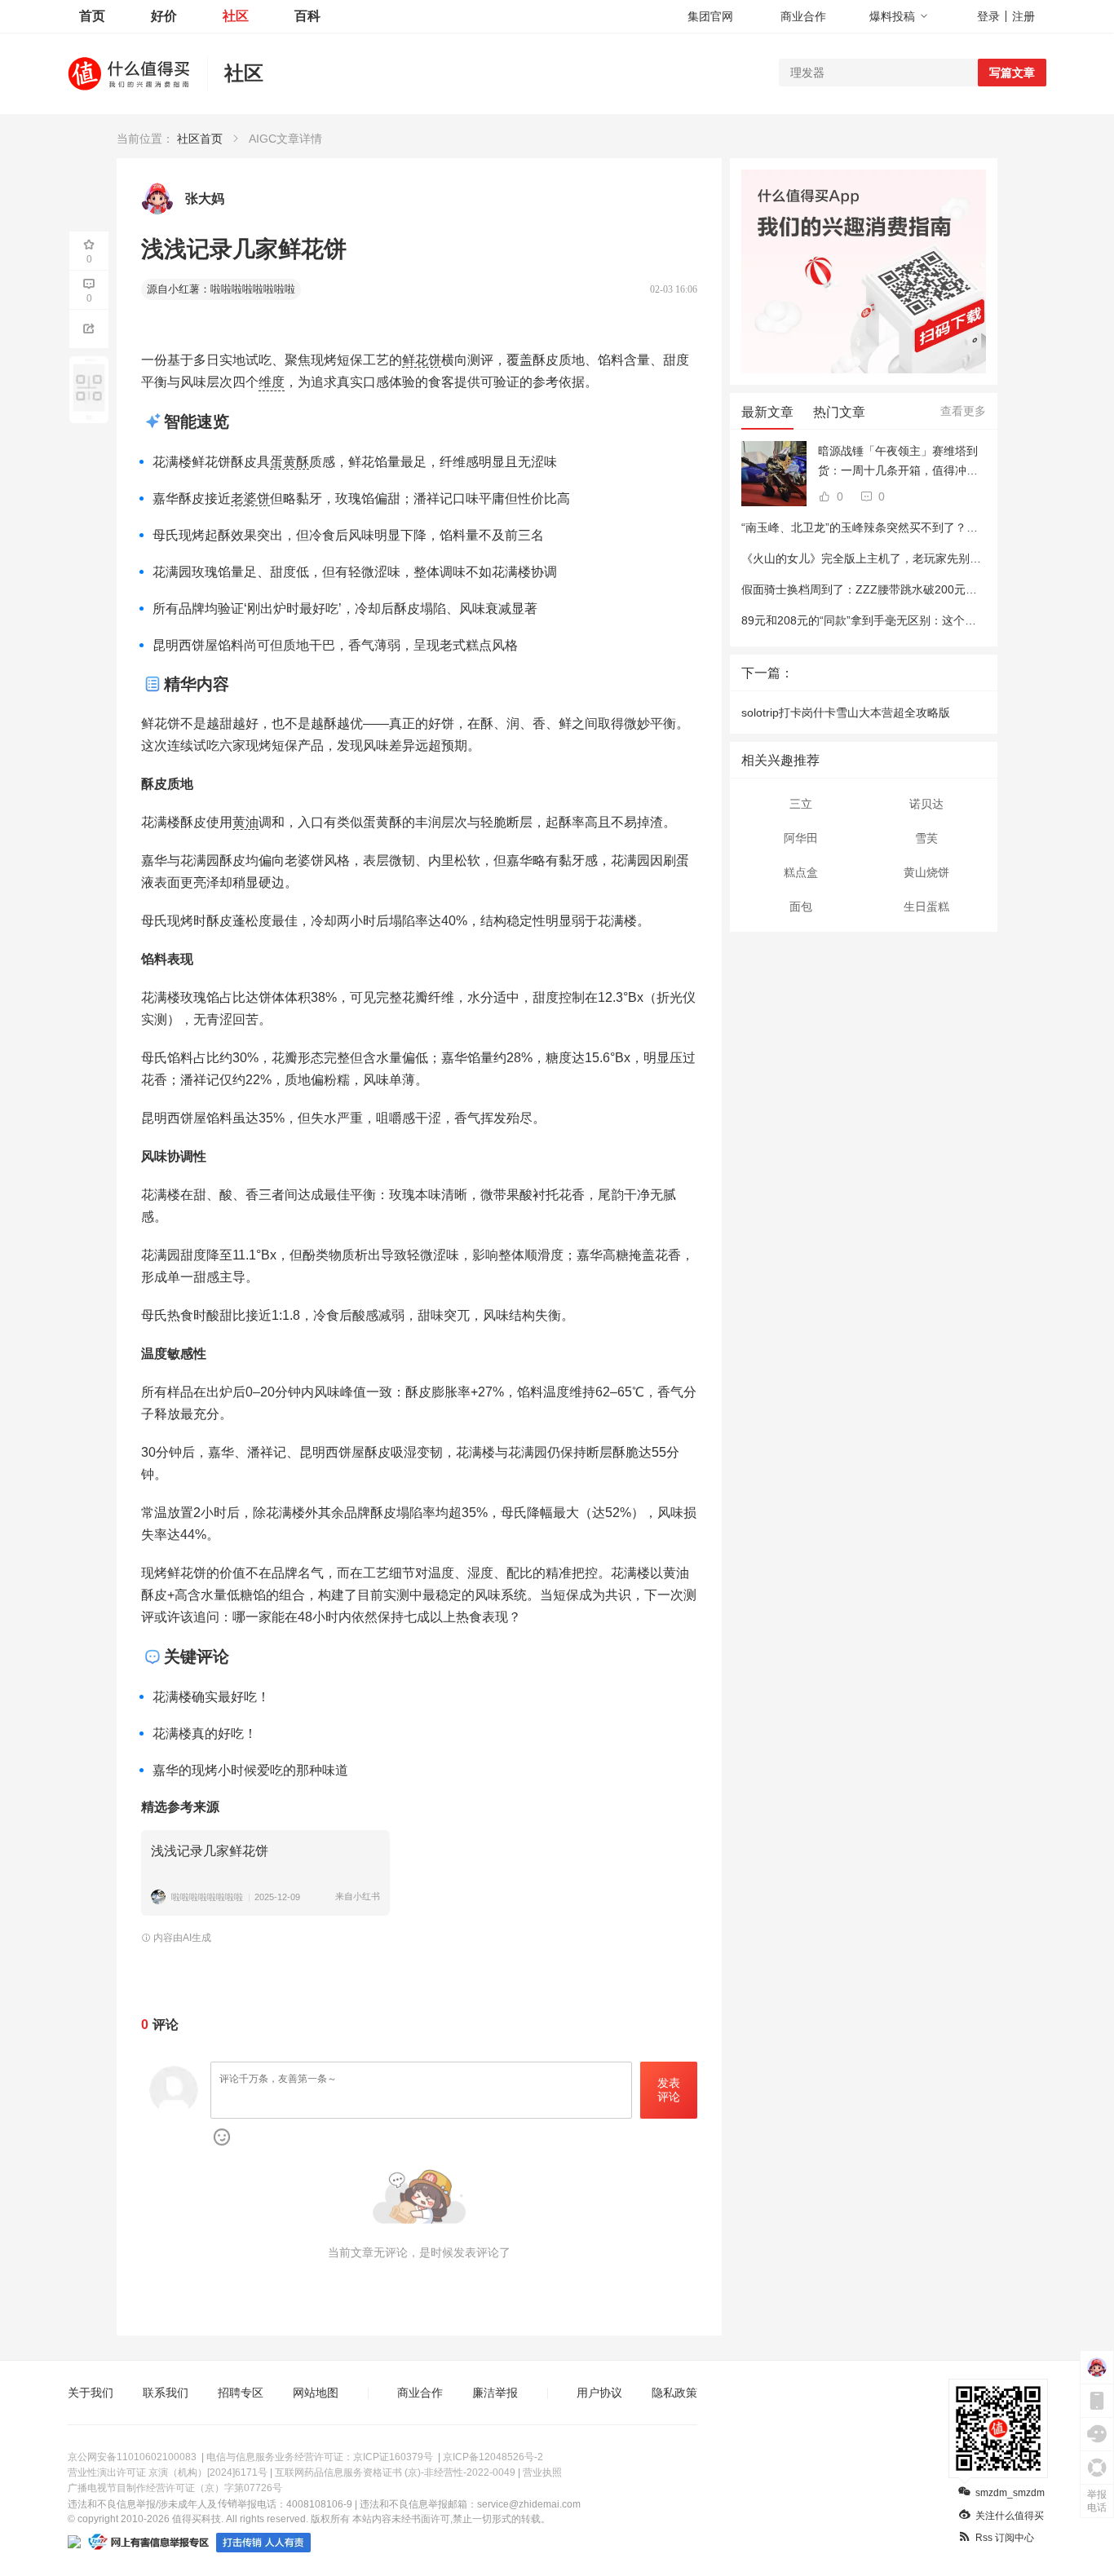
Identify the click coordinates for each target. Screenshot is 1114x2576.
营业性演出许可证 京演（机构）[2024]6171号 (168, 2472)
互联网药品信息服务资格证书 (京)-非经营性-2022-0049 (395, 2472)
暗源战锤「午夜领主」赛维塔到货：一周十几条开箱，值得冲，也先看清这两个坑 (898, 462)
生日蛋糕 (926, 906)
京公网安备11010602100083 (132, 2457)
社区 (236, 16)
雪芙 (926, 838)
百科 (307, 16)
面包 (801, 906)
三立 (801, 804)
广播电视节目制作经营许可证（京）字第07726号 (175, 2488)
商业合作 (803, 16)
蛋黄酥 (290, 462)
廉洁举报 (495, 2393)
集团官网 (710, 16)
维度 (272, 382)
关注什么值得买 (1010, 2516)
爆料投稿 (892, 16)
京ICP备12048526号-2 (493, 2457)
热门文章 (839, 412)
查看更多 (963, 411)
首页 (92, 16)
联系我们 (166, 2393)
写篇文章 (1012, 73)
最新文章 (767, 412)
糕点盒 (801, 872)
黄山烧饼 (926, 872)
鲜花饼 (422, 360)
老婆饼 (250, 498)
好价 (164, 16)
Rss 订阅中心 (1005, 2538)
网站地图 (316, 2393)
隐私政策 (674, 2393)
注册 (1023, 16)
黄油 (245, 822)
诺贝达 (926, 804)
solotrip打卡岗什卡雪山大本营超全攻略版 (846, 712)
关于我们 (91, 2393)
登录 (988, 16)
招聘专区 (241, 2393)
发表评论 (669, 2090)
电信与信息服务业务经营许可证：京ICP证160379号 (320, 2457)
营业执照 (542, 2472)
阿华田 (801, 838)
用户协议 (599, 2393)
